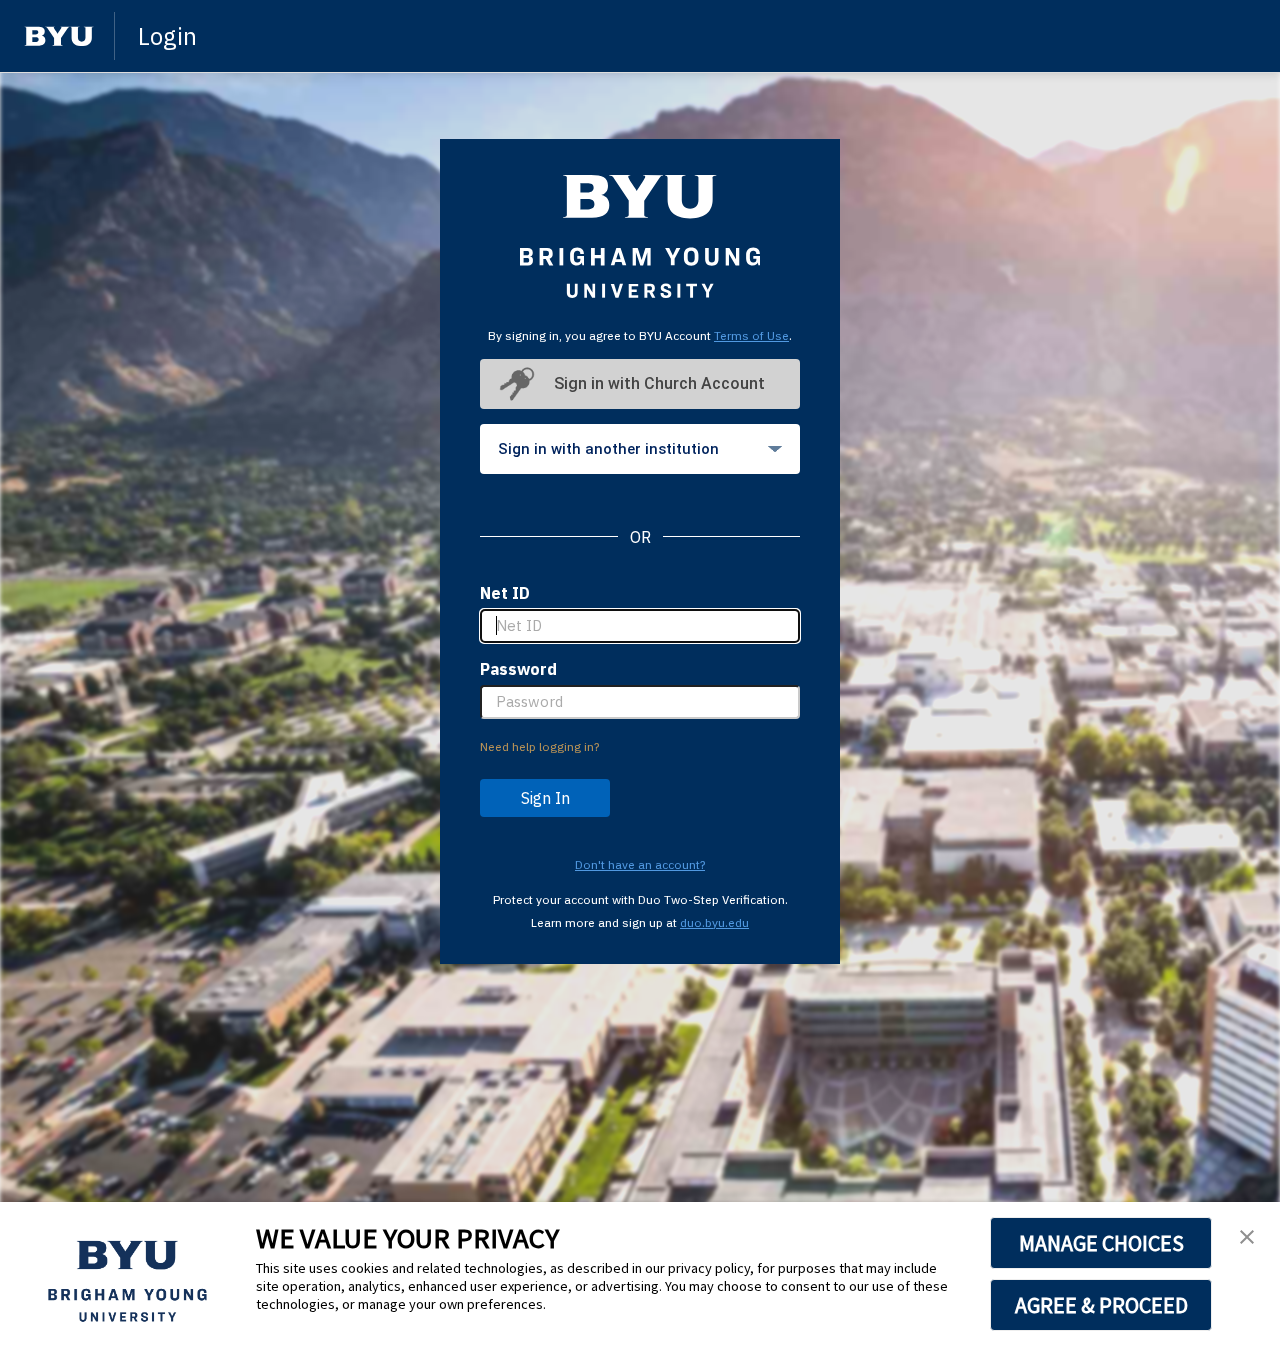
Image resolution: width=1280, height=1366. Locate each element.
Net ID (505, 593)
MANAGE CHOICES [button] (1101, 1243)
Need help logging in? (539, 746)
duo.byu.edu (714, 922)
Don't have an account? (640, 864)
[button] (1247, 1238)
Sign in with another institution (608, 449)
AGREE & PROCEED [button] (1101, 1305)
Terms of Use (751, 335)
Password (518, 669)
